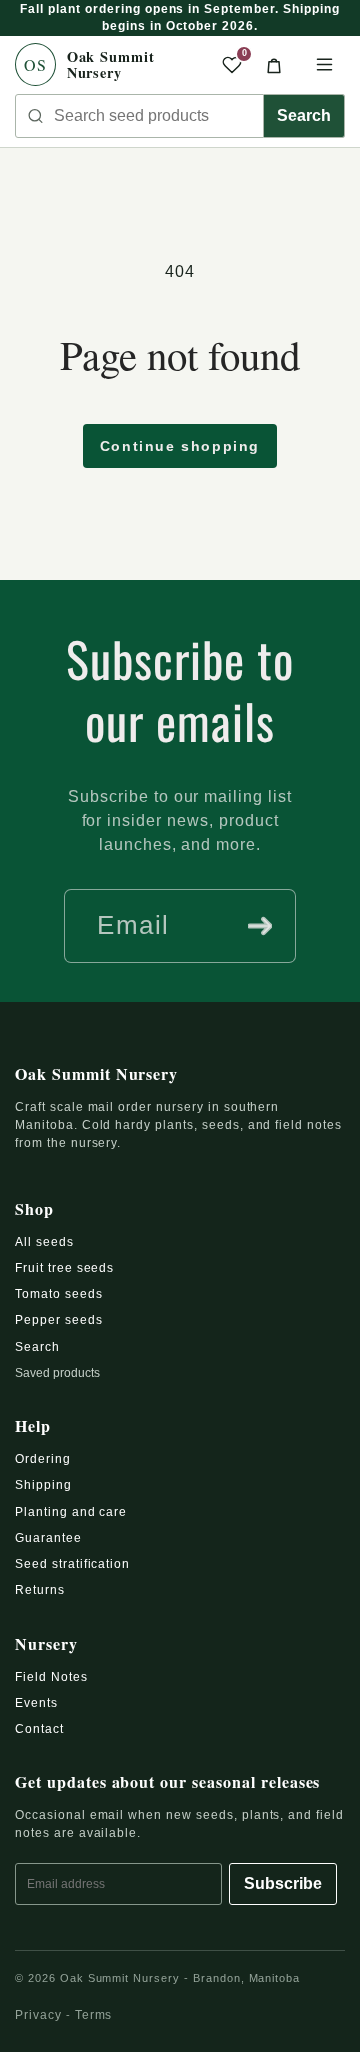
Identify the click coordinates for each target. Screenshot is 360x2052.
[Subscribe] (260, 926)
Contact (39, 1729)
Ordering (43, 1459)
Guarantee (48, 1538)
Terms (94, 2015)
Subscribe (283, 1883)
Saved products (57, 1373)
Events (36, 1703)
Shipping (43, 1485)
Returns (40, 1590)
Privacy (38, 2015)
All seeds (44, 1242)
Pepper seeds (59, 1320)
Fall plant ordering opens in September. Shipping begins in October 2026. (179, 17)
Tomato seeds (59, 1294)
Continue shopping (180, 446)
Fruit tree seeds (64, 1268)
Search (304, 115)
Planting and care (71, 1512)
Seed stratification (72, 1564)
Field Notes (51, 1677)
